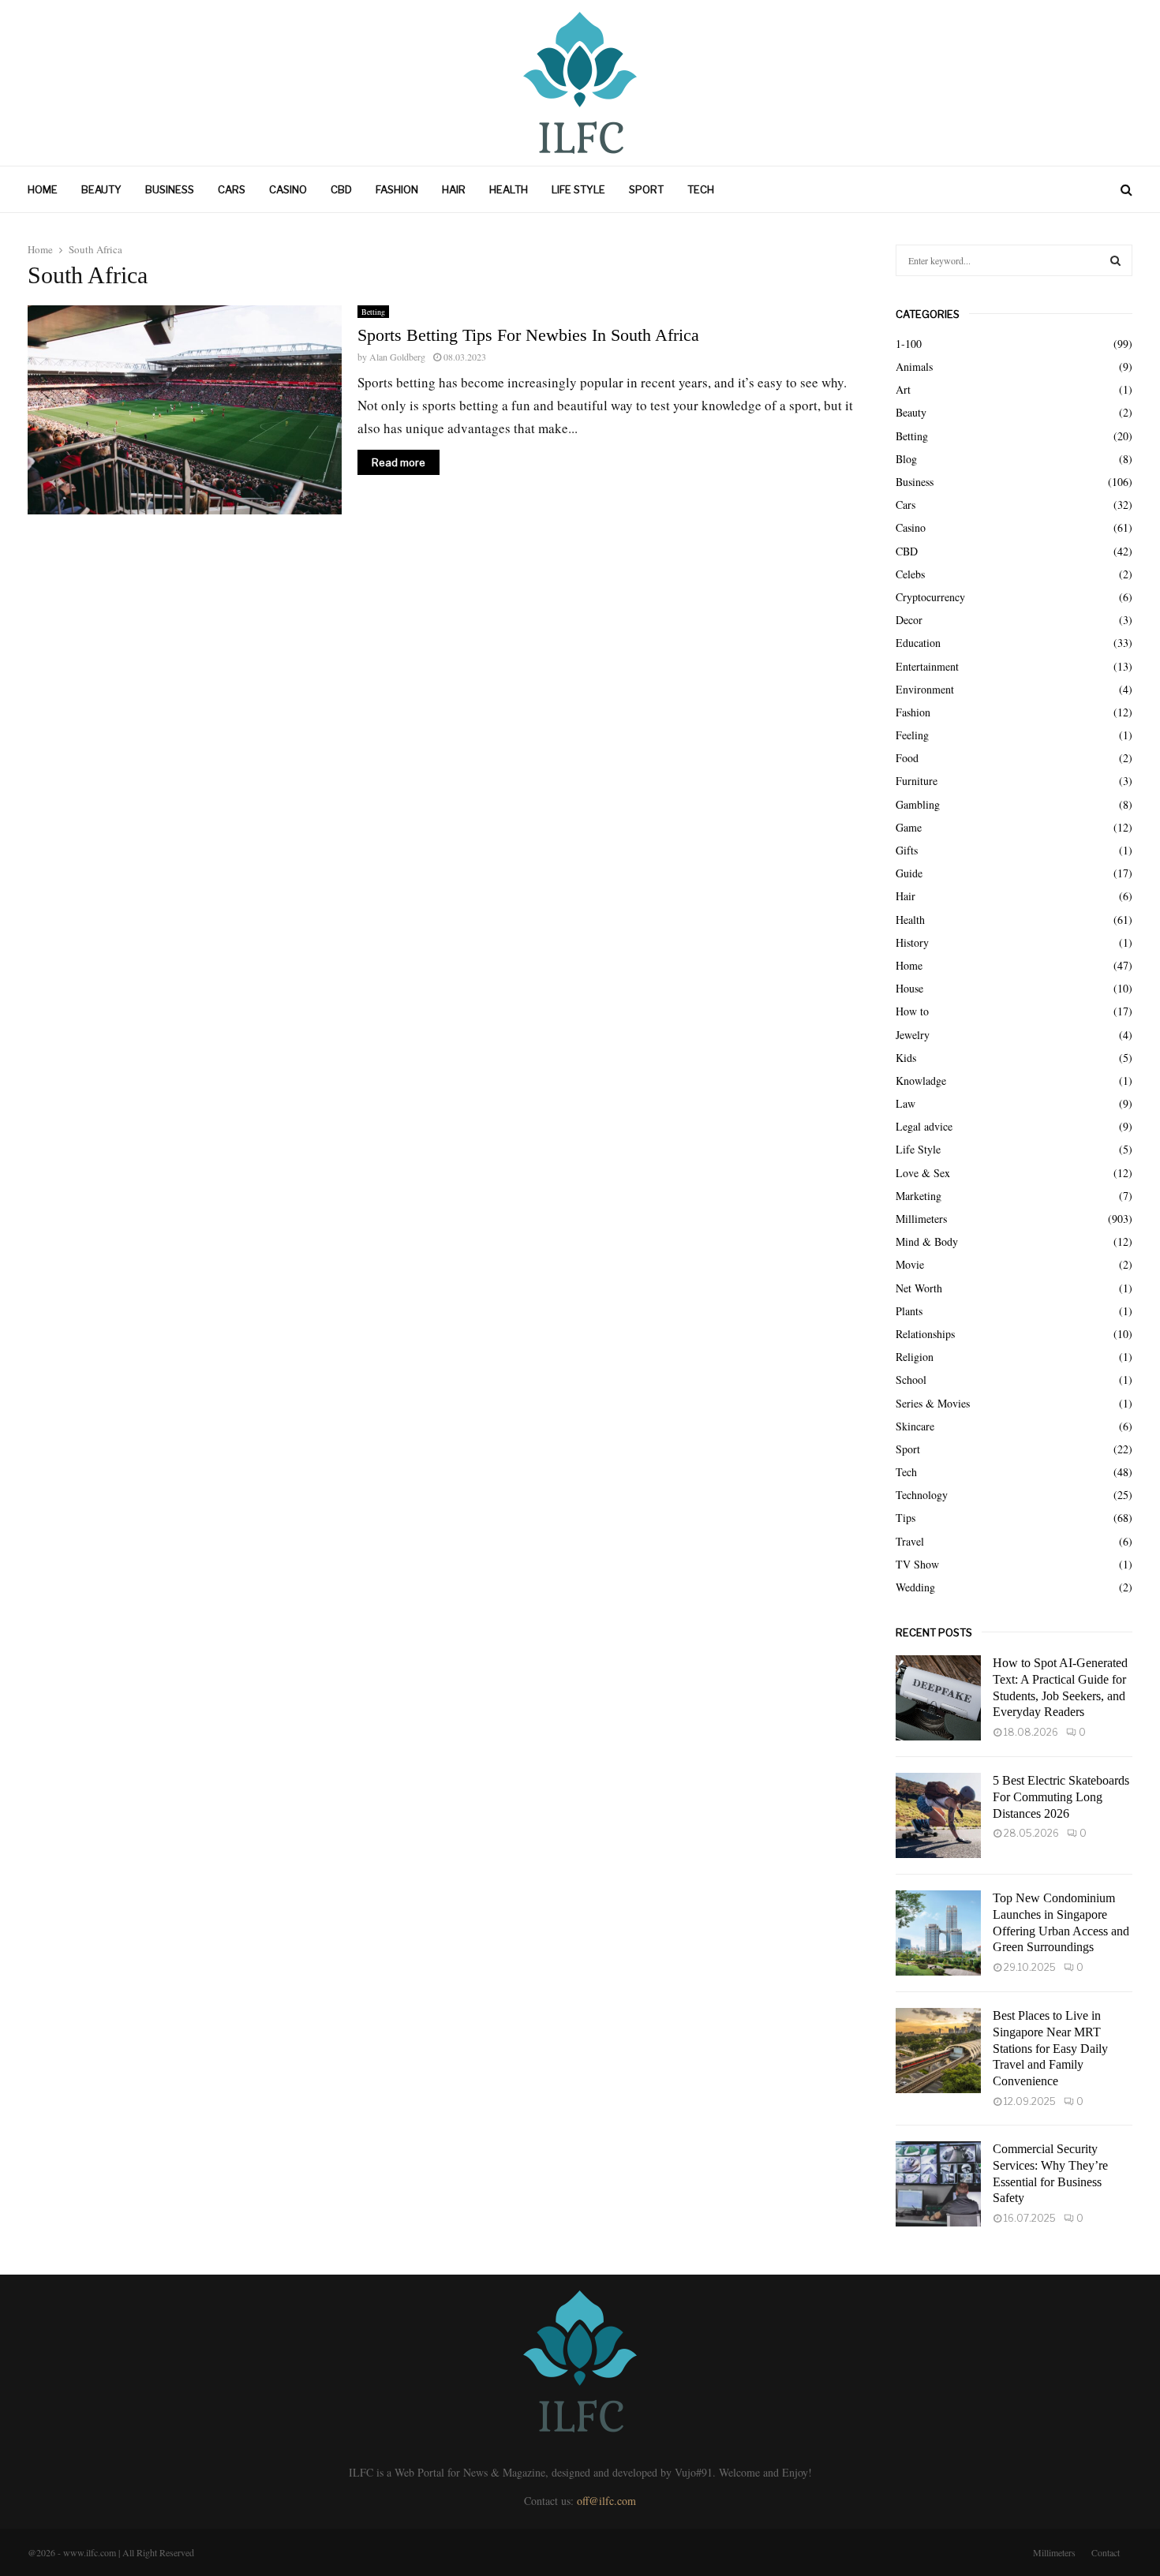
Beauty (101, 189)
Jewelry (913, 1035)
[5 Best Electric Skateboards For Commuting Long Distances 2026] (938, 1815)
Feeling (912, 735)
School (911, 1380)
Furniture (917, 781)
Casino (288, 189)
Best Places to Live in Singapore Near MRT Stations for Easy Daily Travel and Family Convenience (1050, 2048)
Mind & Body (927, 1241)
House (909, 988)
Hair (454, 189)
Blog (906, 459)
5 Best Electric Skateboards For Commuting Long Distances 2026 (1061, 1797)
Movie (910, 1264)
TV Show (917, 1564)
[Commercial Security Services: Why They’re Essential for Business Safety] (938, 2184)
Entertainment (927, 666)
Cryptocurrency (930, 597)
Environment (925, 689)
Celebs (910, 574)
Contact (1106, 2552)
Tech (701, 189)
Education (918, 643)
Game (909, 827)
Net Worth (919, 1288)
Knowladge (921, 1080)
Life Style (578, 189)
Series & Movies (933, 1403)
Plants (909, 1311)
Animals (914, 366)
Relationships (925, 1334)
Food (907, 758)
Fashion (397, 189)
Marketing (919, 1196)
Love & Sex (923, 1173)
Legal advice (924, 1126)
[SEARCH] (1115, 260)
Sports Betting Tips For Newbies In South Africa (528, 335)
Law (906, 1103)
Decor (909, 620)
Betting (373, 312)
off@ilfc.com (606, 2501)
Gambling (918, 804)
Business (170, 189)
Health (509, 189)
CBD (341, 189)
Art (903, 389)
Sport (646, 189)
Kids (906, 1058)
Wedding (915, 1587)
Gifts (907, 850)
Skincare (915, 1426)
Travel (910, 1541)
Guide (909, 873)
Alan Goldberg (397, 357)
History (912, 942)
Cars (232, 189)
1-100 (909, 344)
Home (43, 189)
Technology (922, 1495)
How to (912, 1011)
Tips (906, 1518)
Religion (915, 1357)
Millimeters (921, 1219)
